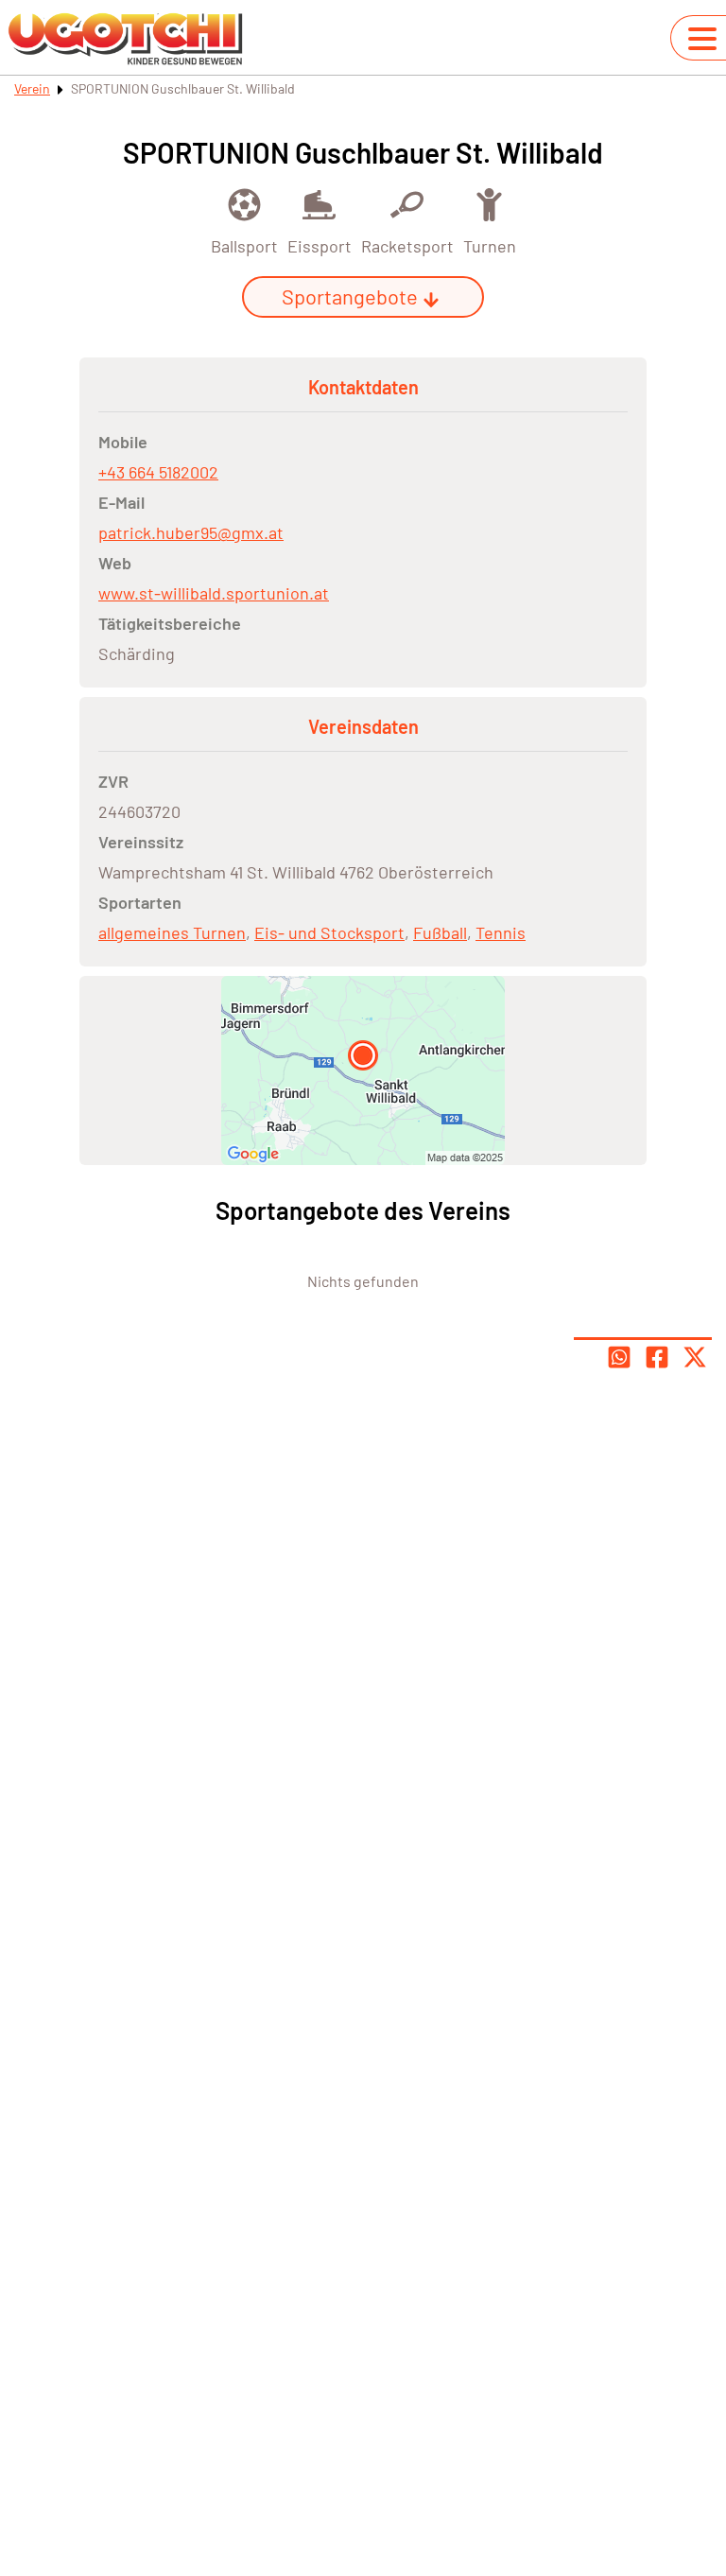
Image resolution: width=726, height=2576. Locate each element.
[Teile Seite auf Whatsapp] (619, 1357)
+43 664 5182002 (158, 472)
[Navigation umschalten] (702, 39)
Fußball (440, 932)
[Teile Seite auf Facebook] (657, 1357)
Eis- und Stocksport (329, 932)
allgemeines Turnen (172, 932)
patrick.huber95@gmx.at (191, 532)
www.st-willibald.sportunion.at (214, 593)
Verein (32, 88)
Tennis (501, 932)
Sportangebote (350, 296)
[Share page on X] (695, 1357)
